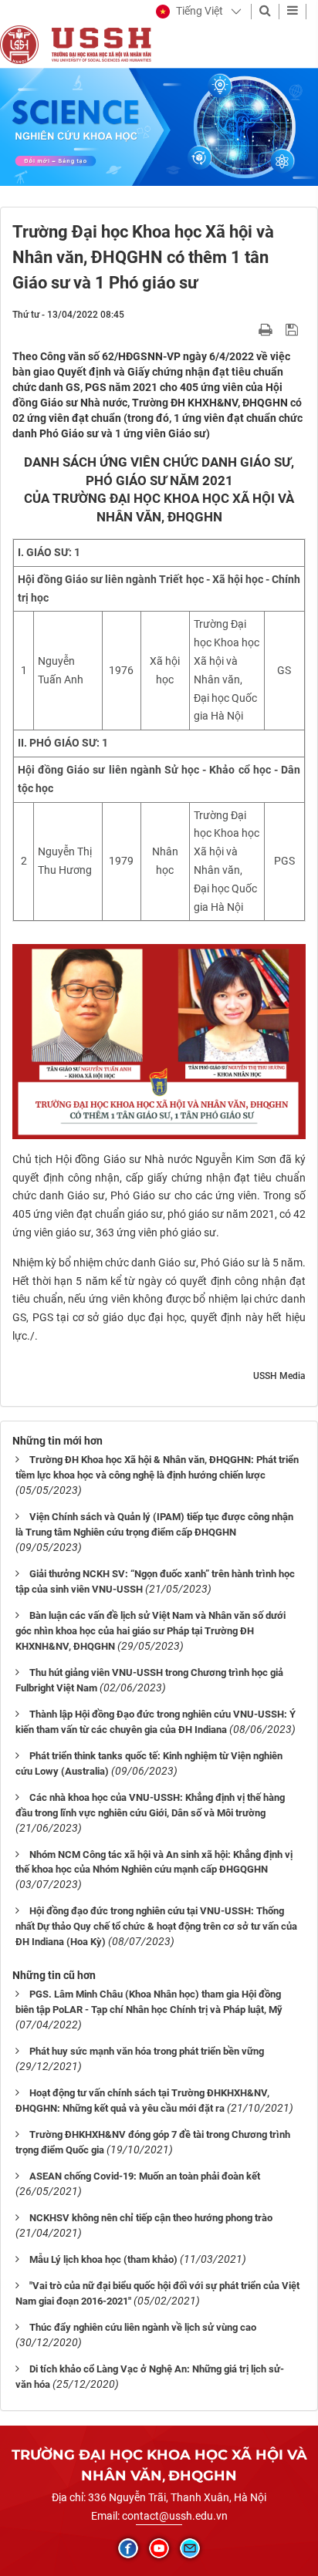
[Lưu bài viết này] (294, 329)
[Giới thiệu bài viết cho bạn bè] (247, 329)
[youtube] (159, 2548)
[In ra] (267, 329)
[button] (189, 12)
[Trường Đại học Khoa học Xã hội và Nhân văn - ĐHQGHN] (19, 44)
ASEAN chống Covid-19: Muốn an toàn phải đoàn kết (145, 2176)
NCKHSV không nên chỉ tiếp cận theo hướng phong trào (151, 2218)
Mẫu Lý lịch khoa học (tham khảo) (103, 2259)
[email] (190, 2548)
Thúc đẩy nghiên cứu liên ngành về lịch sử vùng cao (143, 2327)
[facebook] (128, 2548)
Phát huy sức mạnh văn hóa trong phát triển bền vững (147, 2051)
